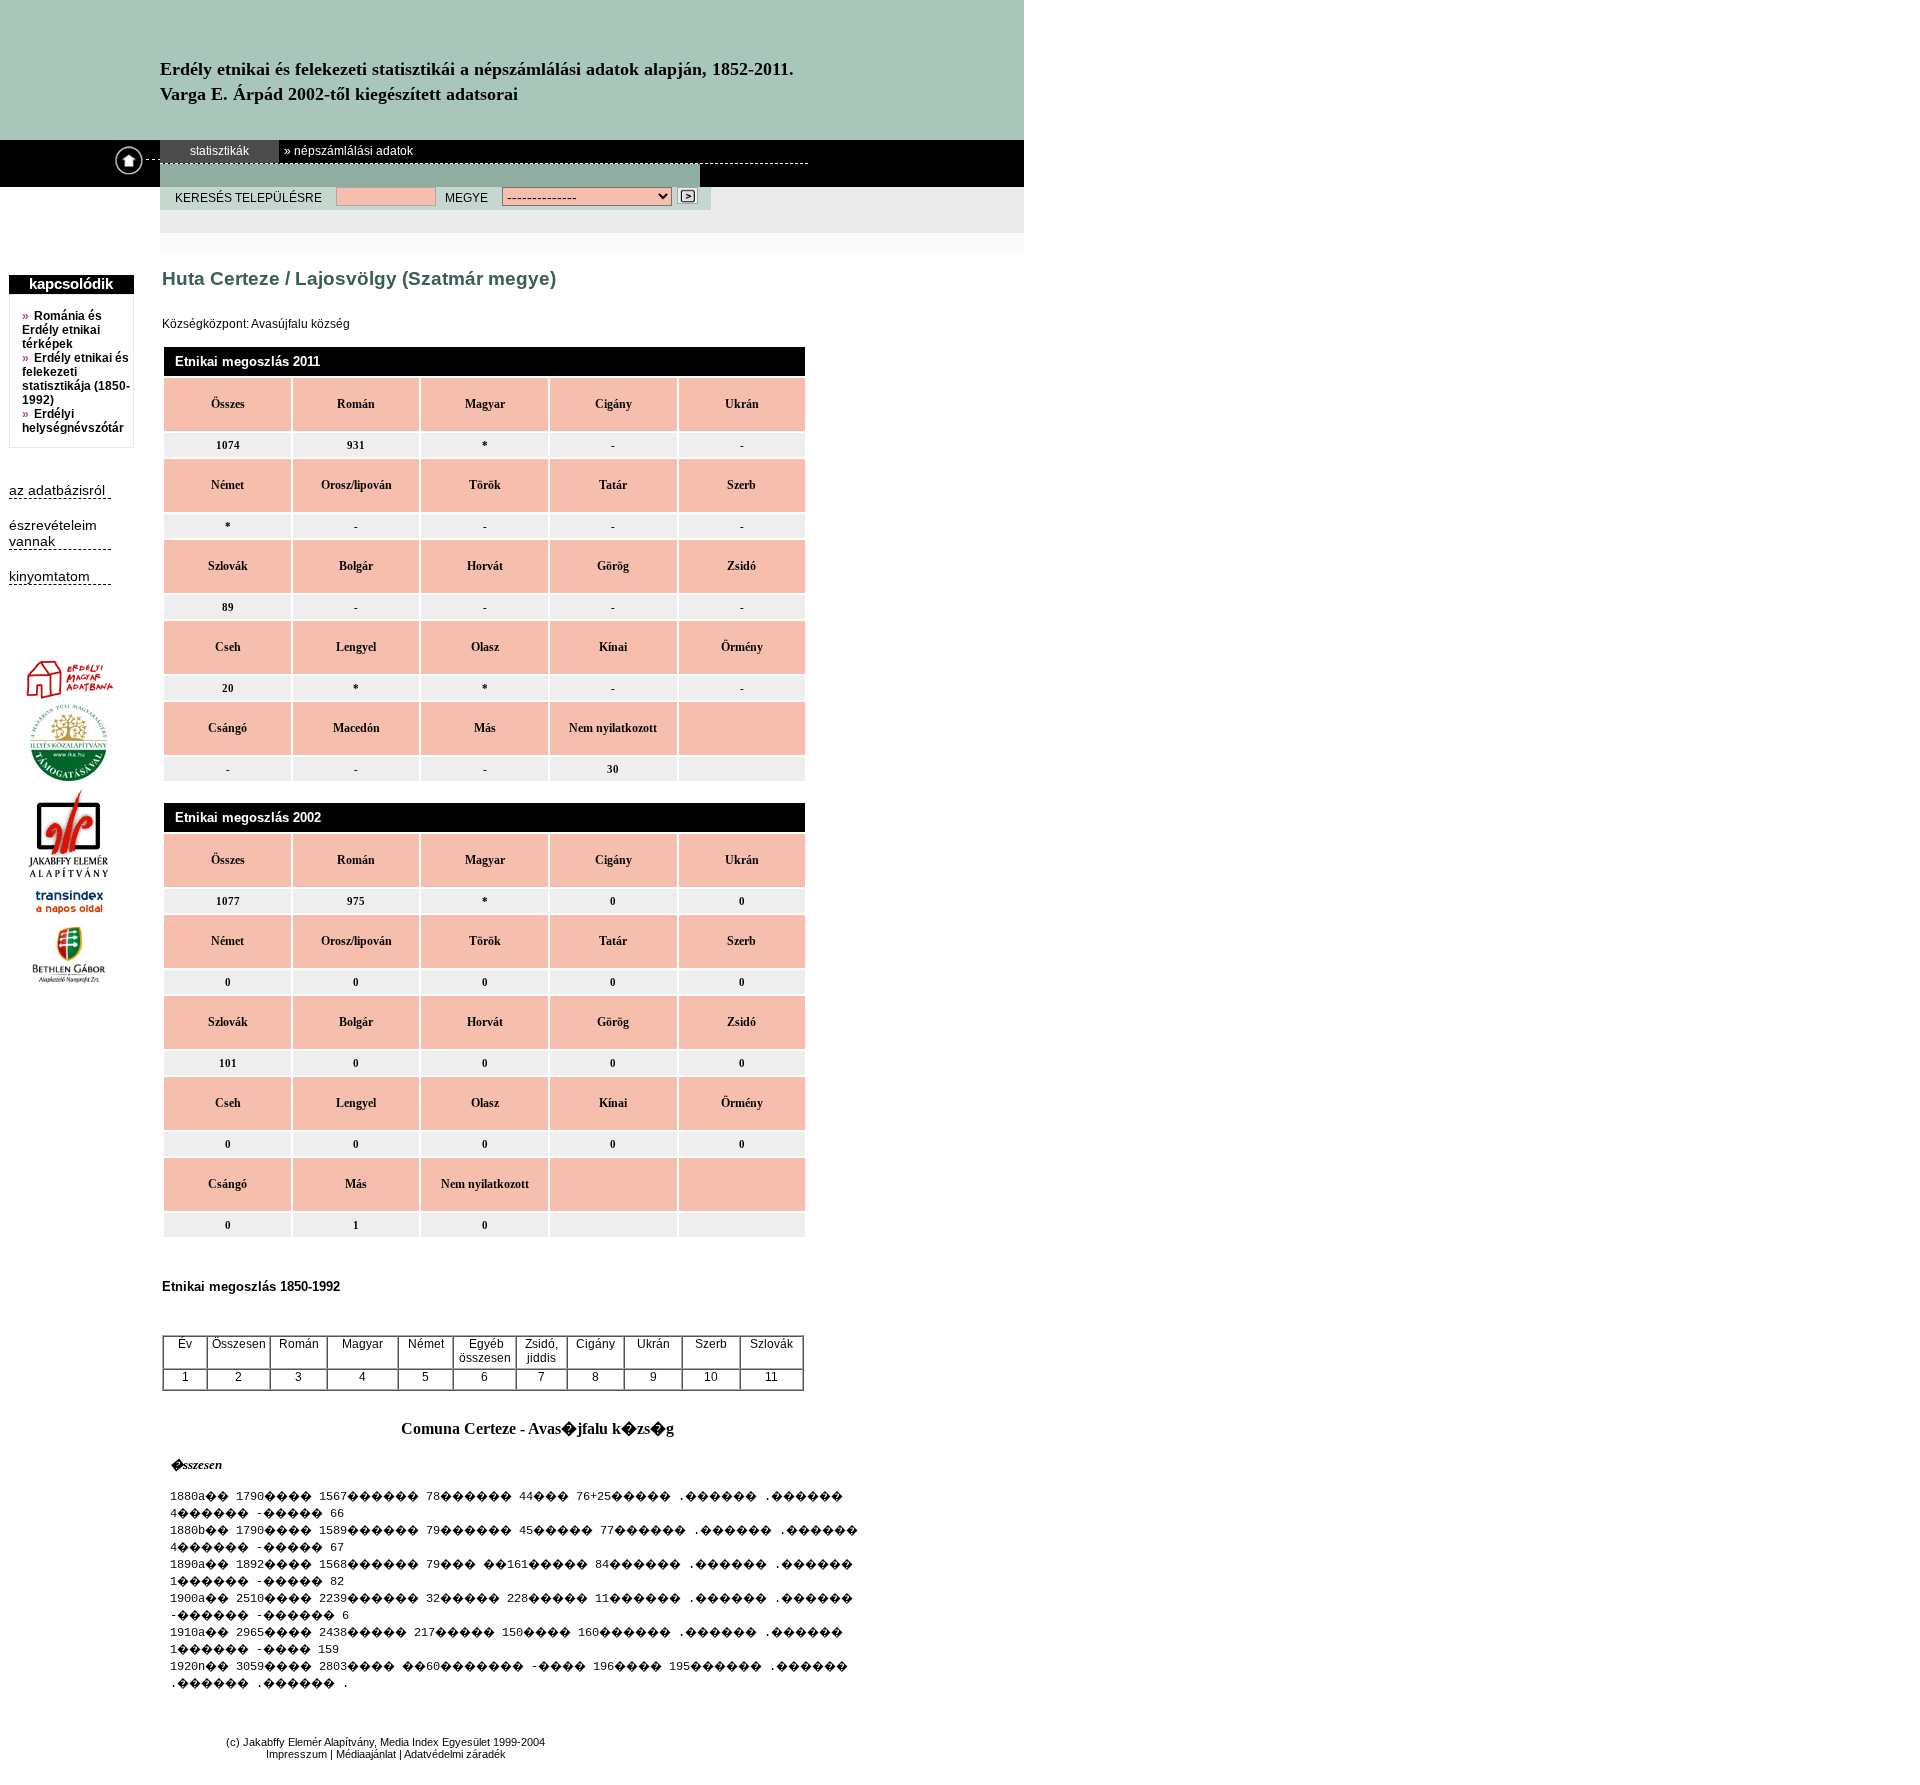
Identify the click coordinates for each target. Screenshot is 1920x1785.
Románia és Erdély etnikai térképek (62, 330)
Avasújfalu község (300, 324)
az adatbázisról (57, 490)
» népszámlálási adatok (348, 151)
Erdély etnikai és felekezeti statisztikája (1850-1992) (76, 379)
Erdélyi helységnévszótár (73, 421)
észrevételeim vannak (53, 533)
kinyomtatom (49, 576)
